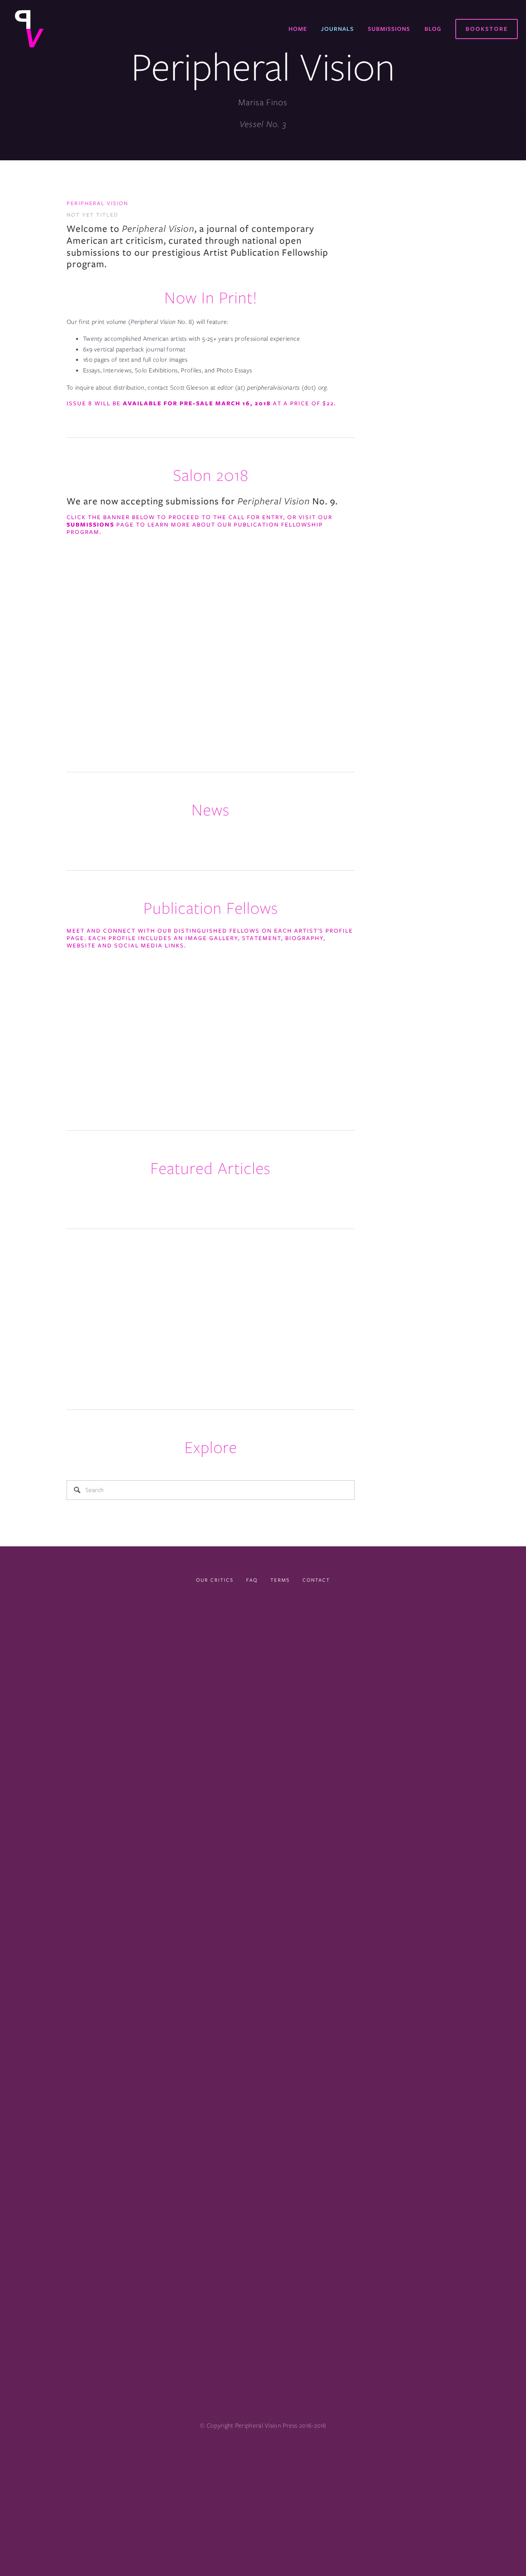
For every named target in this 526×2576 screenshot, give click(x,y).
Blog (433, 29)
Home (298, 29)
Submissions (389, 29)
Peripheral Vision (97, 203)
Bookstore (487, 29)
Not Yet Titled (92, 215)
